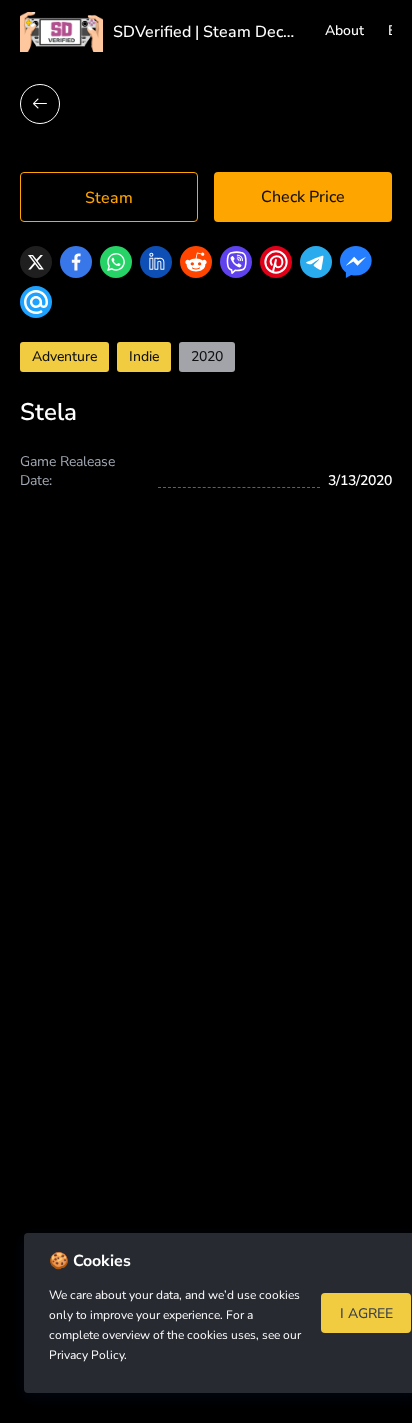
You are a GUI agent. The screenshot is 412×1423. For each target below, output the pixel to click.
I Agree (366, 1313)
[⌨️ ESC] (40, 104)
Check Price (303, 197)
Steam (109, 198)
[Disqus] (206, 859)
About (344, 30)
